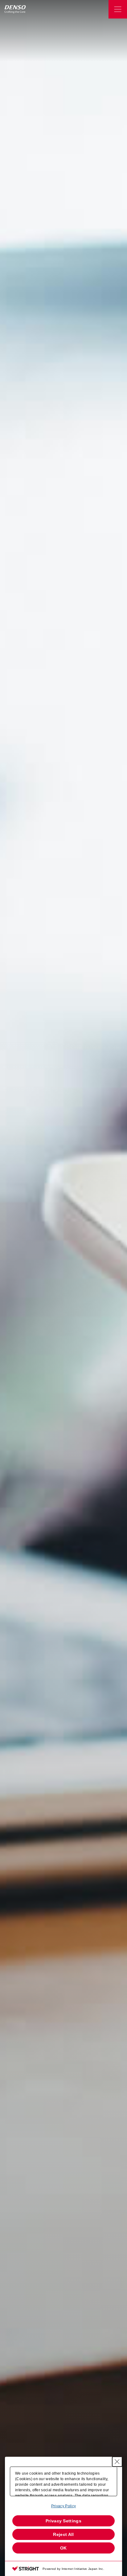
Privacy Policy (63, 2506)
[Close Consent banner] (117, 2462)
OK (63, 2548)
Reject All (63, 2534)
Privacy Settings (63, 2521)
